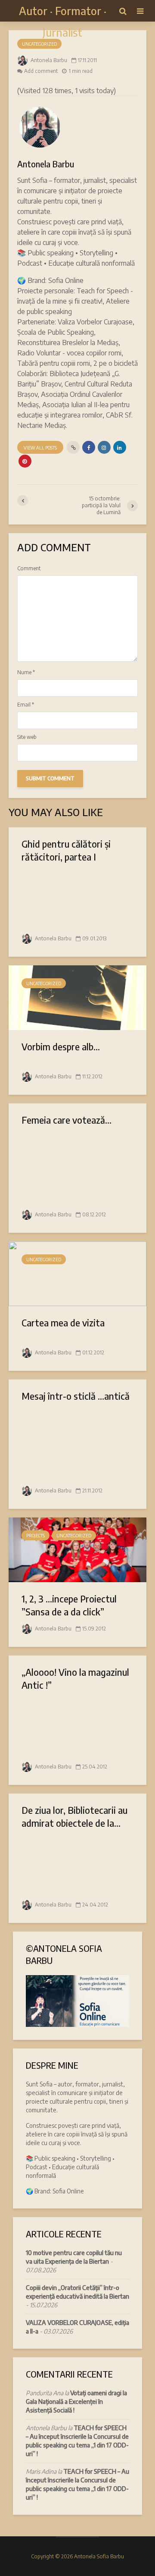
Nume (26, 672)
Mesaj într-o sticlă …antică (76, 1396)
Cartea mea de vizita (63, 1323)
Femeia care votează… (67, 1120)
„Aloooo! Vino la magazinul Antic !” (75, 1678)
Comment (29, 569)
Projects (36, 1536)
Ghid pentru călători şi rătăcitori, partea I (66, 850)
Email (26, 705)
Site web (27, 737)
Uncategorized (39, 44)
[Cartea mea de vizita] (77, 1273)
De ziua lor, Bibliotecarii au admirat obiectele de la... (74, 1816)
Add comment (41, 71)
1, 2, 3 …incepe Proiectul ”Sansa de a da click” (69, 1605)
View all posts (40, 448)
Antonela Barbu (48, 60)
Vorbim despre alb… (61, 1046)
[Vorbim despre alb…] (77, 997)
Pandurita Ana (45, 2393)
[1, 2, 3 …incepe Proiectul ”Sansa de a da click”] (77, 1549)
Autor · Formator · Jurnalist (63, 21)
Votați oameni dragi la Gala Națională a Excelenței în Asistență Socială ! (76, 2402)
